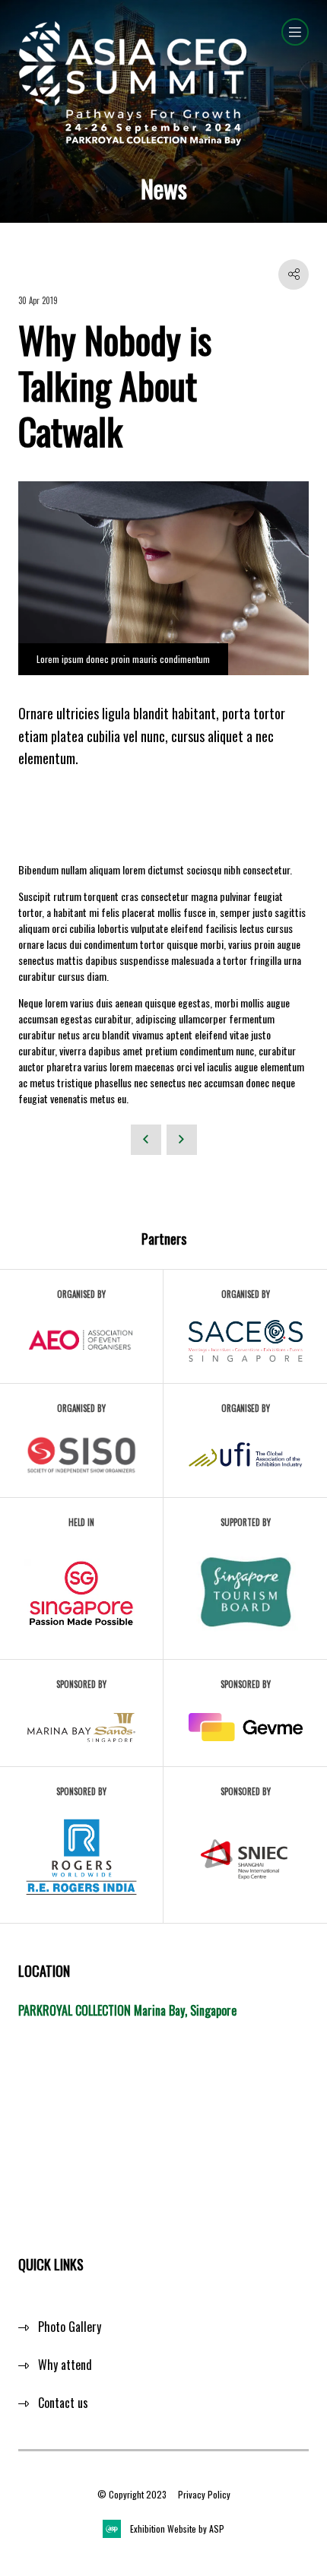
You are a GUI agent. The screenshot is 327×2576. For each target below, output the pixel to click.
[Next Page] (182, 1140)
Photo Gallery (70, 2327)
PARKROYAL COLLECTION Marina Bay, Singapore (127, 2010)
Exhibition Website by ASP (177, 2528)
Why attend (65, 2365)
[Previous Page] (146, 1140)
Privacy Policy (204, 2494)
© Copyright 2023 (132, 2494)
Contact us (63, 2403)
